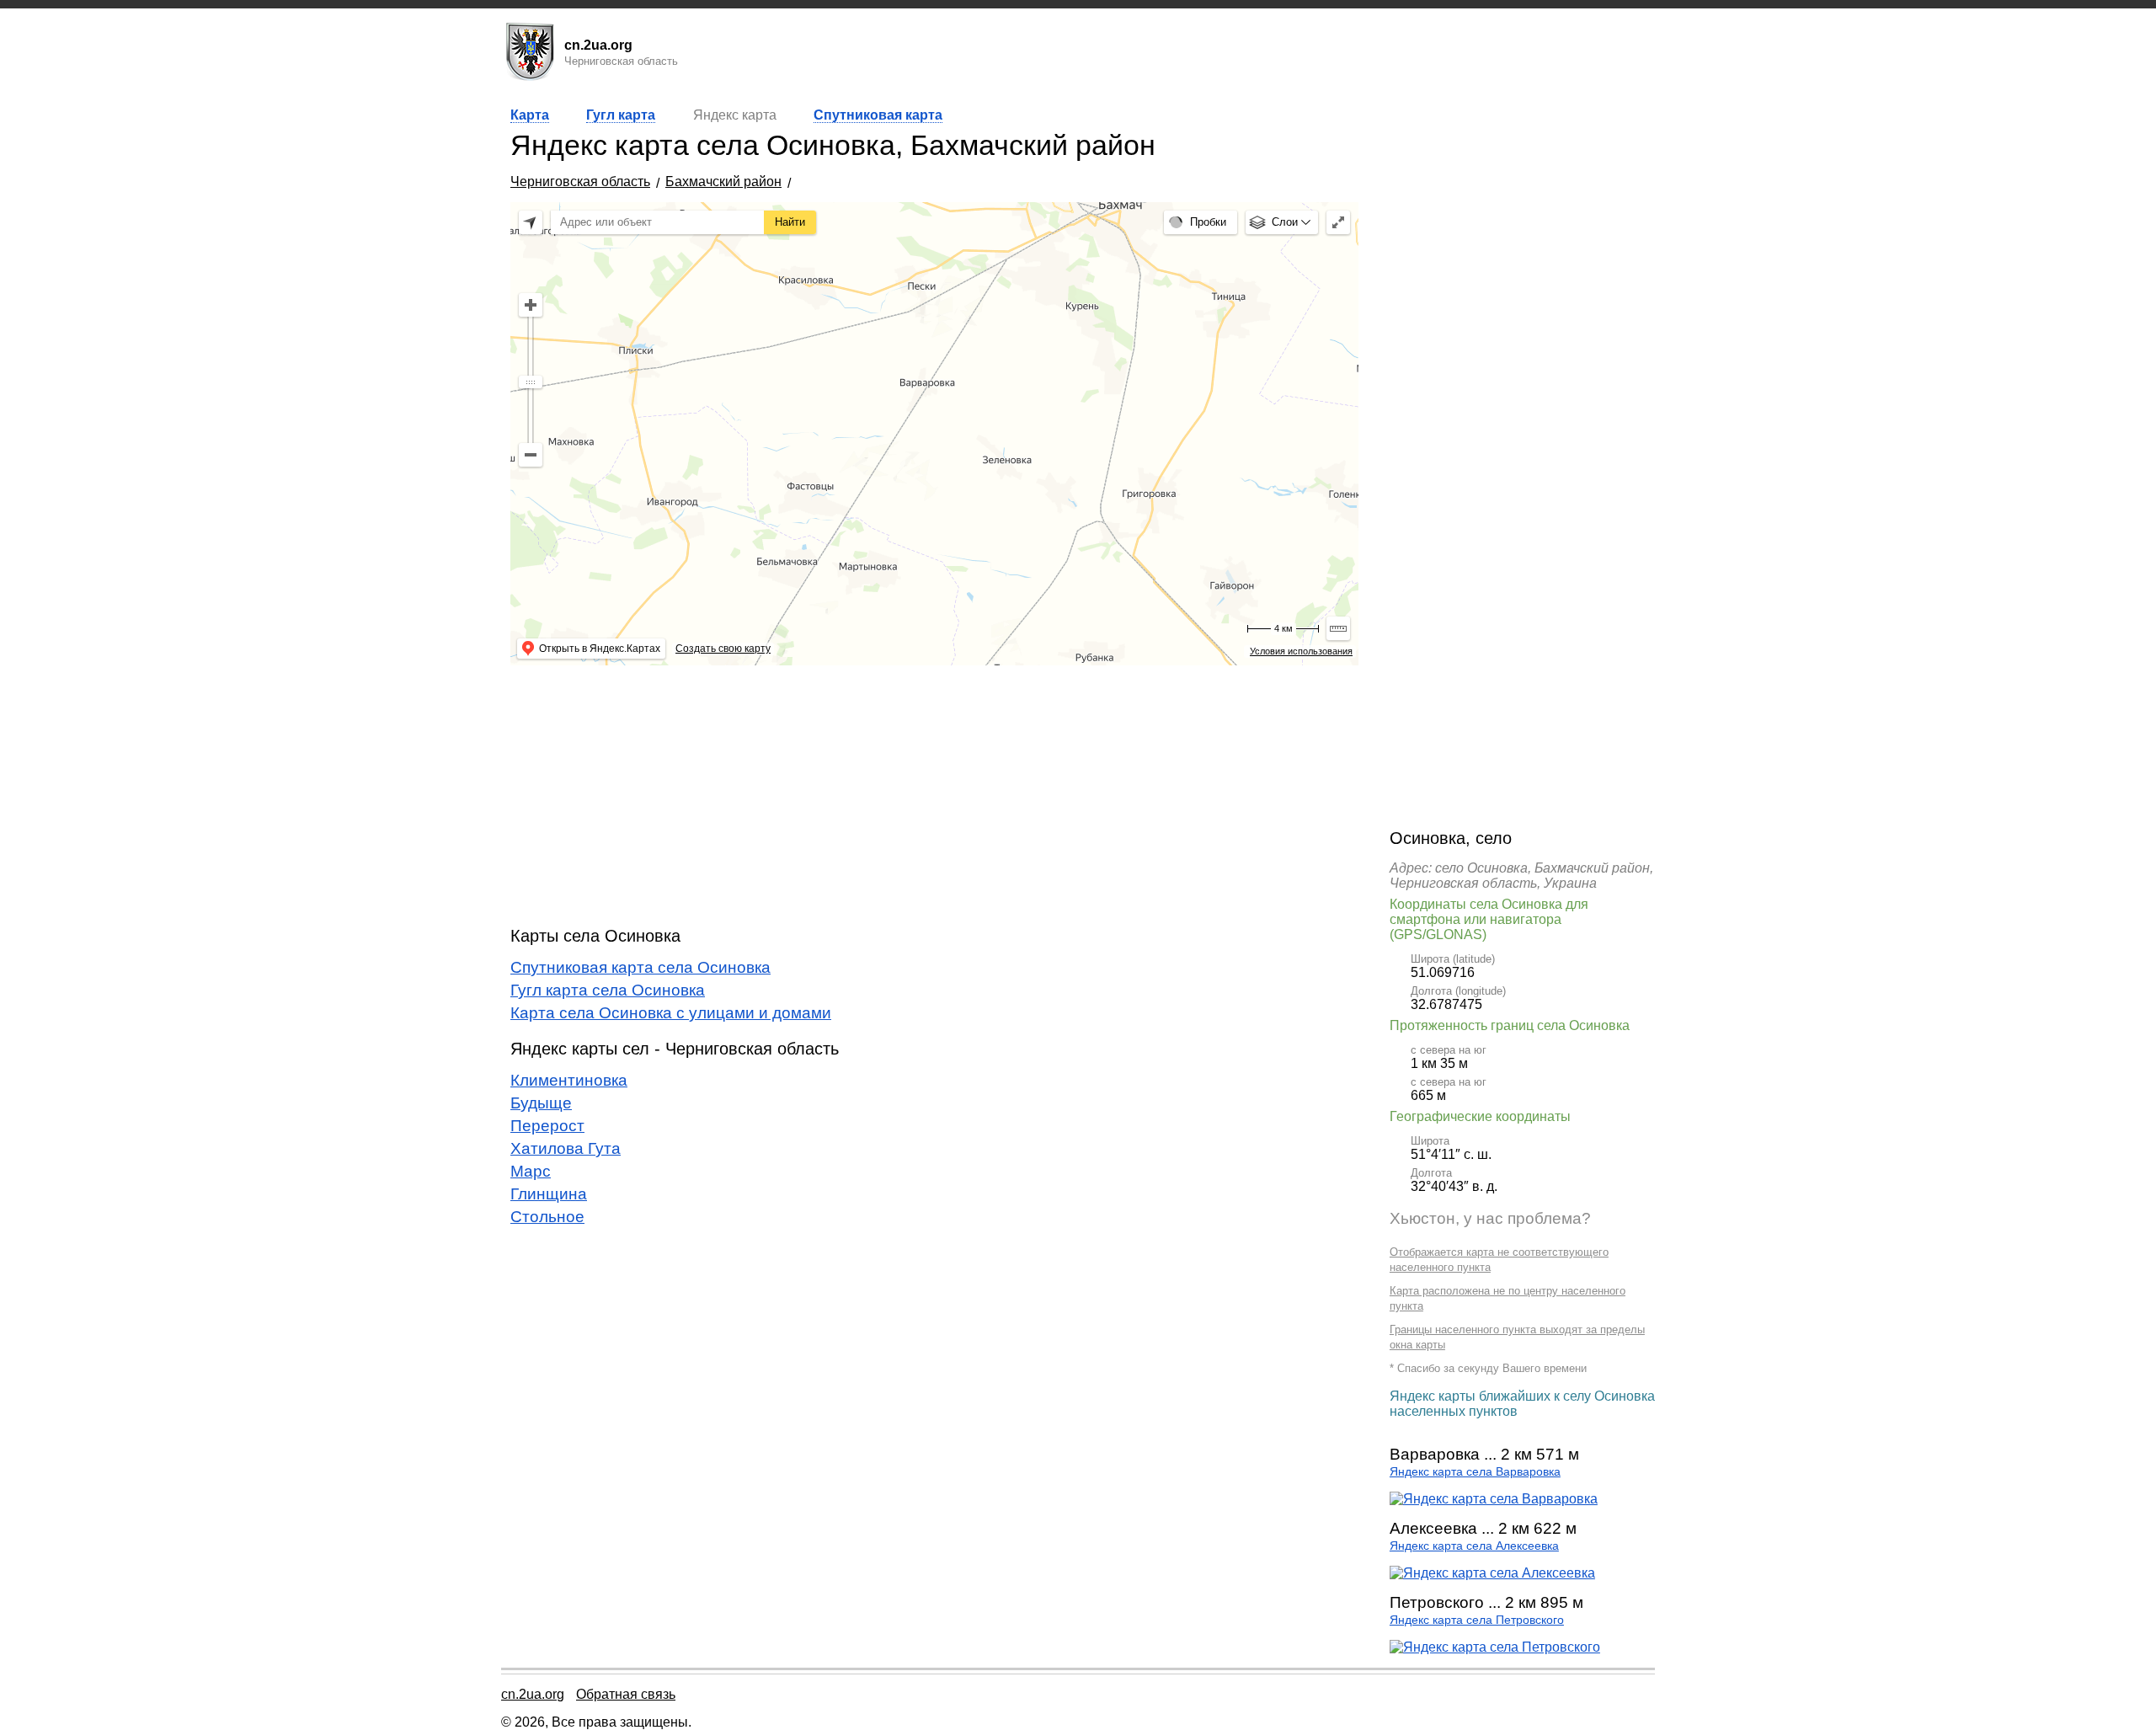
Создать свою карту (723, 649)
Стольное (547, 1217)
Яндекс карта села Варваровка (1475, 1472)
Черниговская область (580, 182)
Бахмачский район (723, 182)
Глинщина (549, 1194)
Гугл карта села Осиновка (608, 990)
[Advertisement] (934, 796)
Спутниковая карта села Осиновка (640, 967)
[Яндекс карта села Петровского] (1495, 1647)
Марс (531, 1171)
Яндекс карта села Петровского (1477, 1620)
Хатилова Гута (566, 1148)
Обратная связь (626, 1694)
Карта (530, 115)
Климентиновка (569, 1080)
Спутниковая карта (878, 115)
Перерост (547, 1126)
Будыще (541, 1103)
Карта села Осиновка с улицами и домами (671, 1013)
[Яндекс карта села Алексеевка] (1492, 1573)
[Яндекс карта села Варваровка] (1494, 1499)
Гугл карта (621, 115)
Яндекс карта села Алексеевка (1474, 1546)
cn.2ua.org (533, 1694)
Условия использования (1301, 651)
